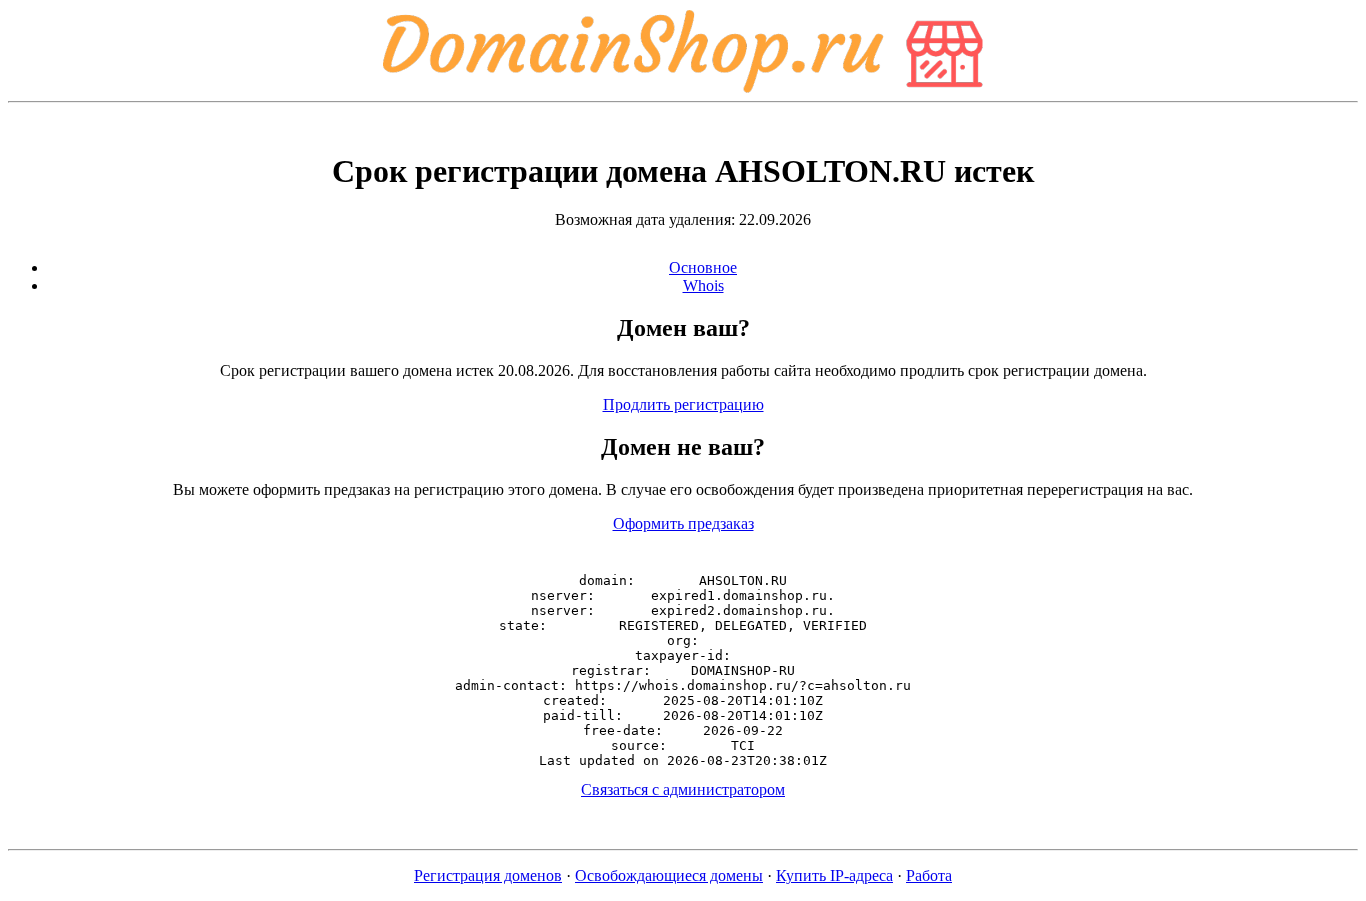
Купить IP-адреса (834, 875)
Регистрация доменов (488, 875)
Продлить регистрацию (683, 404)
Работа (929, 875)
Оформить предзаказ (683, 523)
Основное (703, 267)
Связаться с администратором (683, 789)
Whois (703, 285)
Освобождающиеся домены (669, 875)
